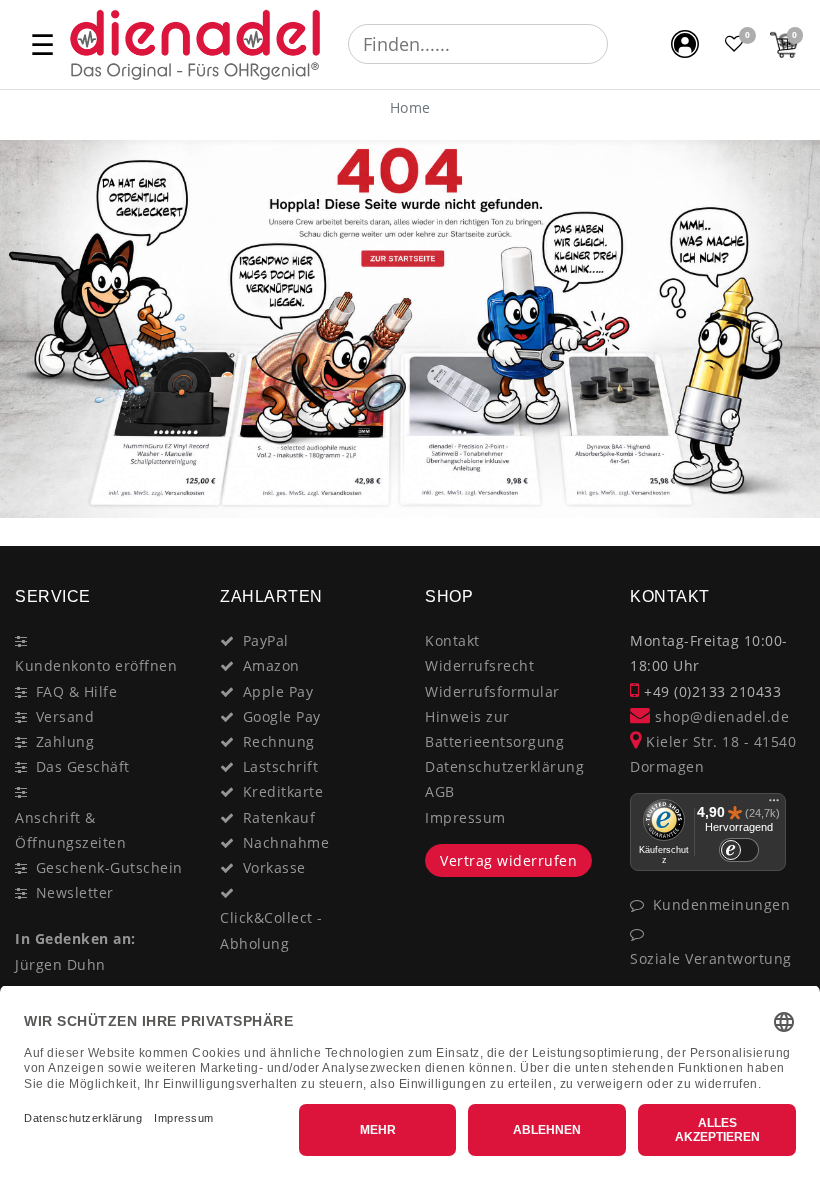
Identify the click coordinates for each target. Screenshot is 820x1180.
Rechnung (279, 741)
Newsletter (75, 892)
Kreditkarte (283, 791)
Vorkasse (274, 867)
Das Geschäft (83, 766)
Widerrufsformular (492, 691)
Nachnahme (286, 842)
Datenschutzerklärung (504, 766)
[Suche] (622, 44)
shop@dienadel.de (720, 716)
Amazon (271, 665)
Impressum (465, 817)
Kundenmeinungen (722, 904)
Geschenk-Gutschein (109, 867)
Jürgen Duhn (60, 964)
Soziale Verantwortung (711, 958)
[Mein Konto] (685, 44)
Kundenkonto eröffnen (96, 665)
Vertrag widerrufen (508, 860)
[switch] (739, 850)
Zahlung (65, 741)
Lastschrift (281, 766)
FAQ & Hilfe (77, 691)
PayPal (266, 640)
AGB (440, 791)
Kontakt (452, 640)
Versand (65, 716)
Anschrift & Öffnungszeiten (70, 830)
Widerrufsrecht (479, 665)
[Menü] (774, 805)
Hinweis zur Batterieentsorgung (494, 729)
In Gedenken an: (75, 938)
